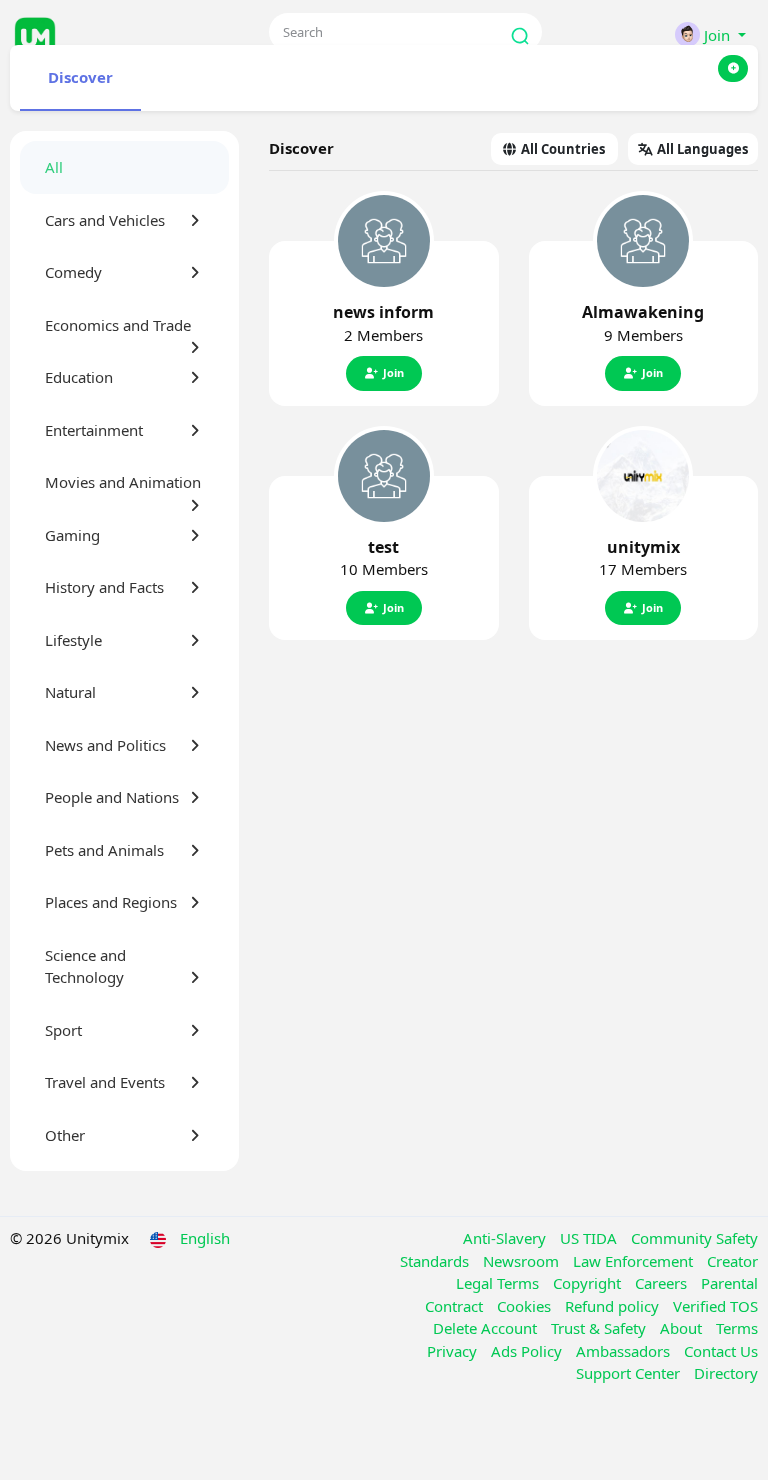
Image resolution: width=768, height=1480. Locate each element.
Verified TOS (715, 1306)
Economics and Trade (118, 325)
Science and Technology (85, 966)
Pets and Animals (104, 850)
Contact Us (721, 1351)
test (383, 547)
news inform (383, 312)
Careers (663, 1283)
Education (79, 377)
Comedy (73, 272)
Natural (70, 692)
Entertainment (94, 430)
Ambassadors (625, 1351)
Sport (63, 1030)
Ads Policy (528, 1351)
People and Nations (112, 797)
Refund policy (614, 1306)
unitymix (643, 547)
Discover (80, 77)
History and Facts (104, 587)
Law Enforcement (635, 1261)
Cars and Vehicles (105, 220)
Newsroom (523, 1261)
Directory (726, 1373)
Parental (729, 1283)
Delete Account (487, 1328)
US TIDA (590, 1238)
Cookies (526, 1306)
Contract (456, 1306)
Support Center (630, 1373)
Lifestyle (73, 640)
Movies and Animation (123, 482)
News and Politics (105, 745)
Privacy (454, 1351)
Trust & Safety (600, 1328)
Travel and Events (105, 1082)
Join (393, 372)
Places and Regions (111, 902)
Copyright (589, 1283)
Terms (737, 1328)
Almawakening (643, 312)
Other (65, 1135)
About (683, 1328)
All (54, 167)
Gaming (72, 535)
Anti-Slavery (506, 1238)
